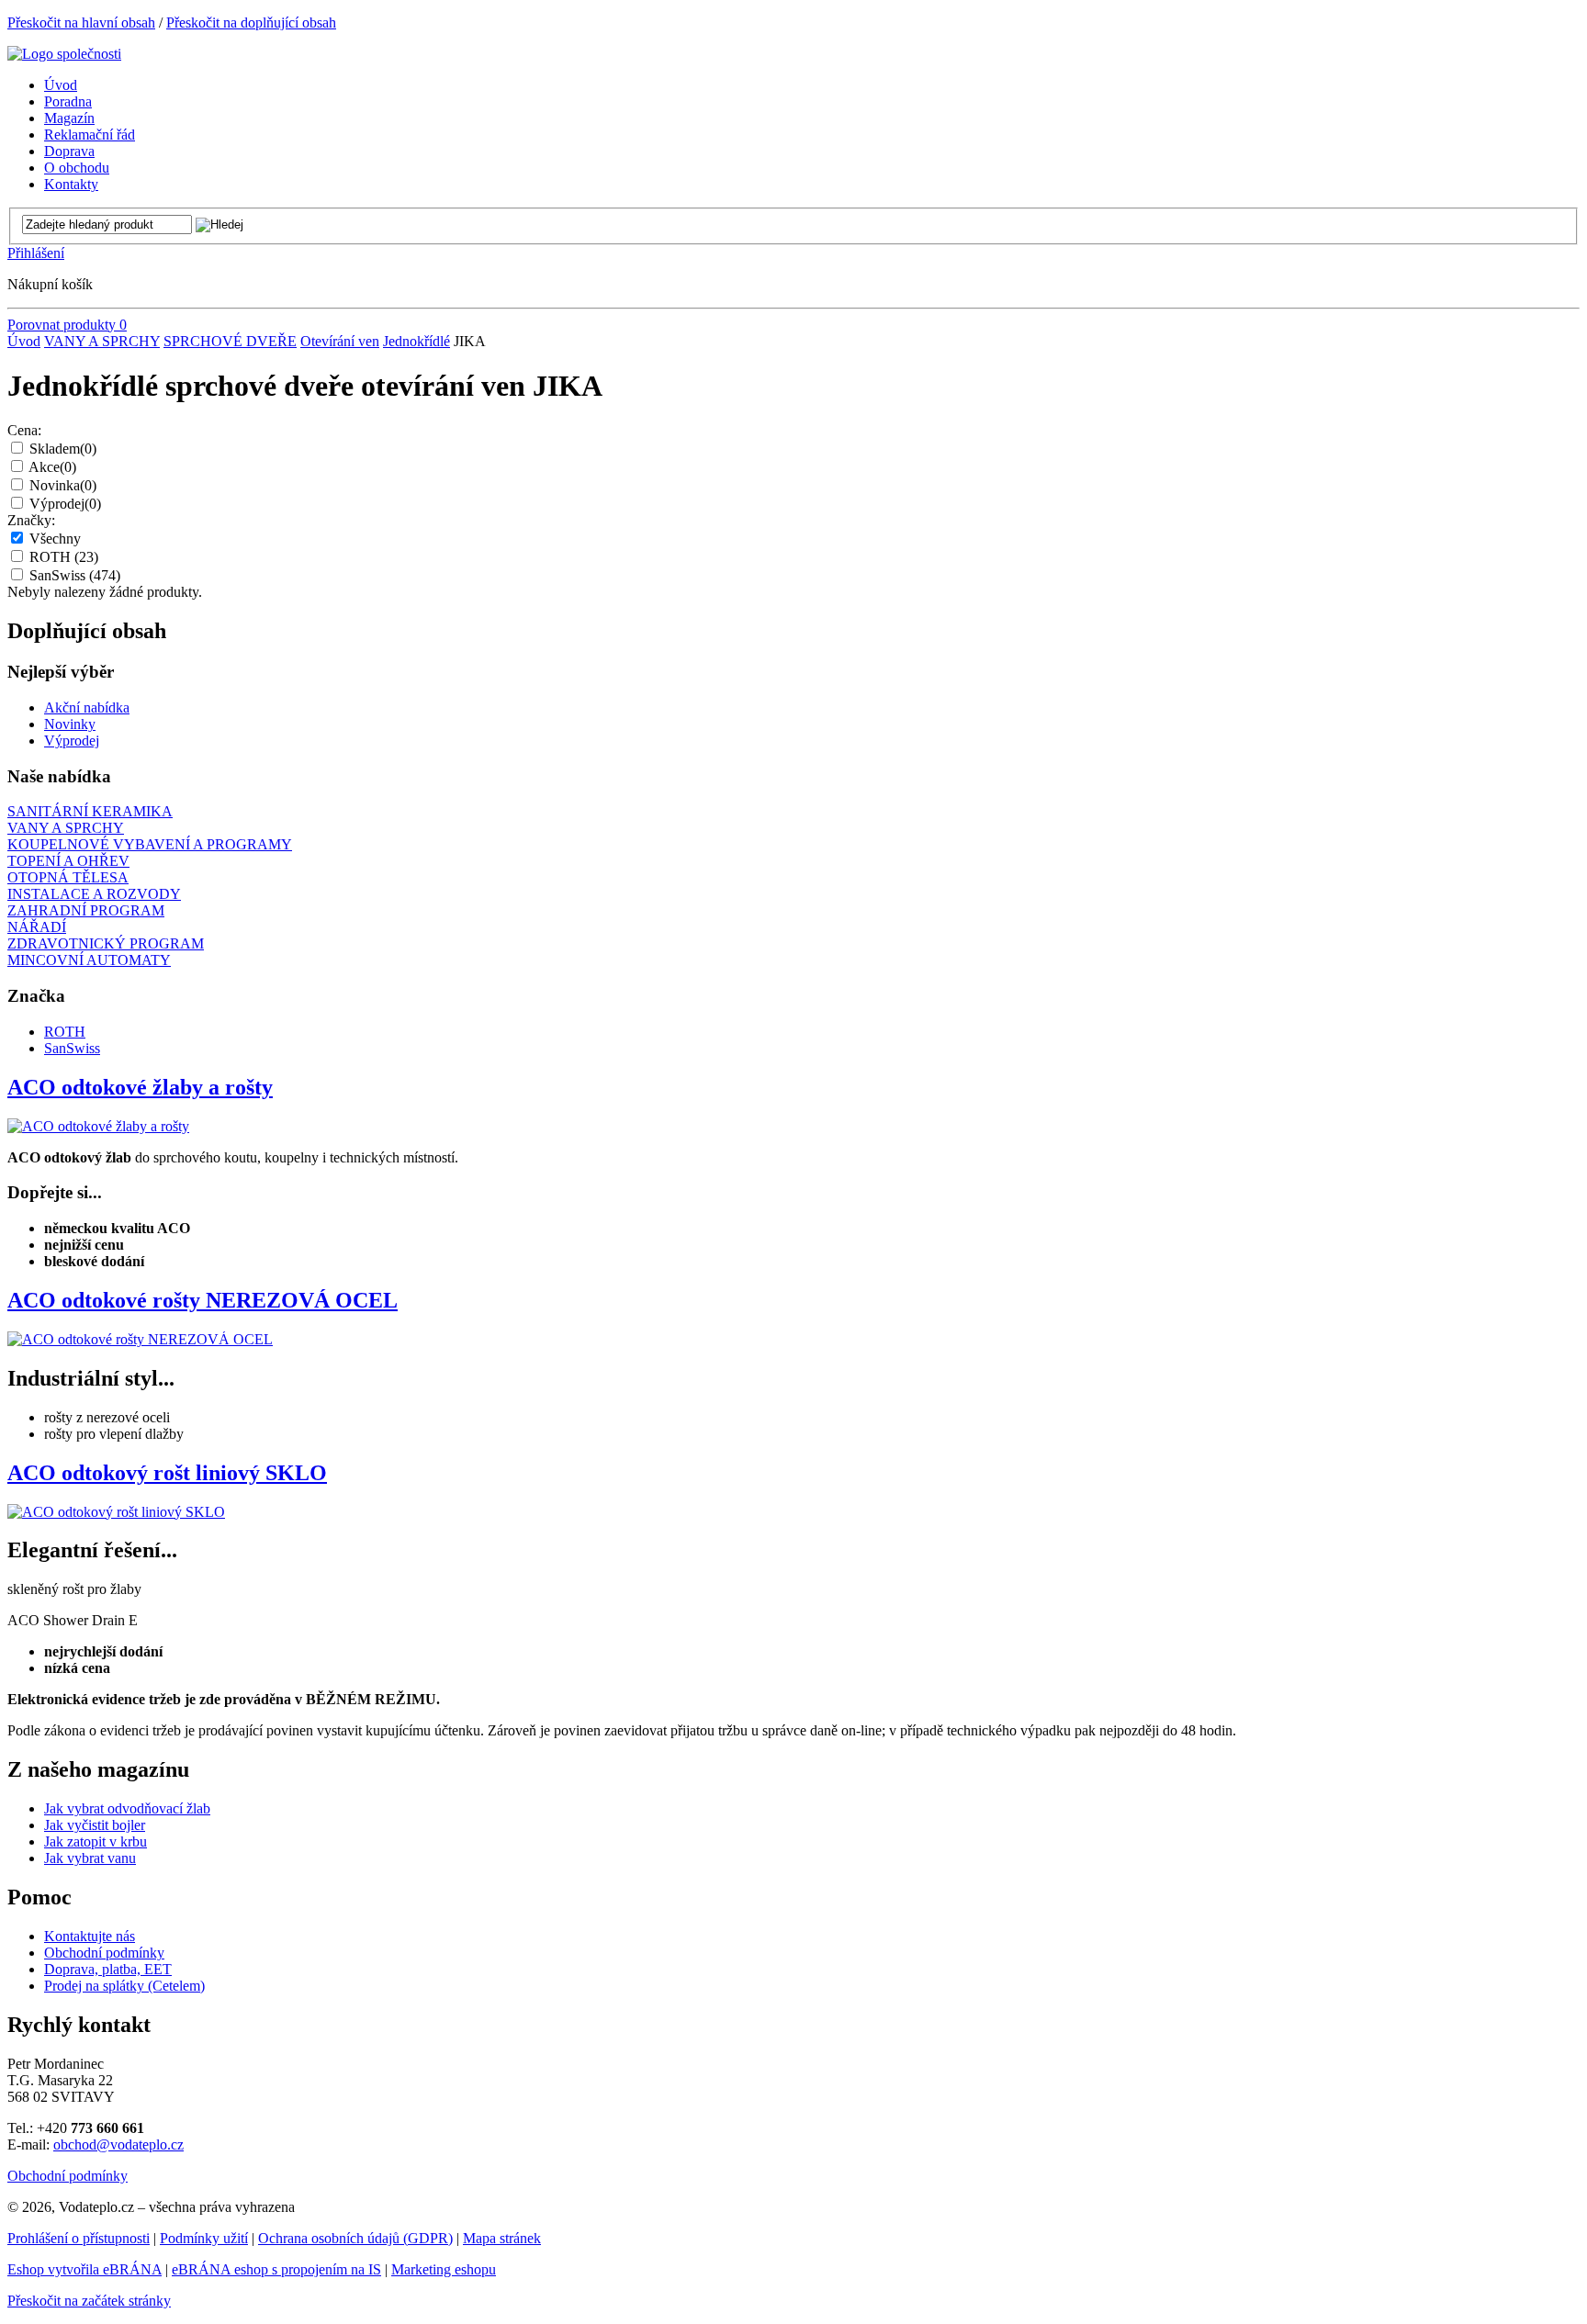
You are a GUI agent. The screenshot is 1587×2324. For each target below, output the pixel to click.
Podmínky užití (204, 2238)
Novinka (63, 485)
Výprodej (65, 504)
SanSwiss (75, 575)
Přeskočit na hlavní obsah (81, 22)
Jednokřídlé (416, 341)
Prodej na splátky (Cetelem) (124, 1986)
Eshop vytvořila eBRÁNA (84, 2269)
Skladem (63, 449)
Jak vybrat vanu (90, 1858)
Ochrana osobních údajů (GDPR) (355, 2238)
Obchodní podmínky (104, 1953)
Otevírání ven (340, 341)
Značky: (31, 520)
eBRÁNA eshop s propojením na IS (276, 2269)
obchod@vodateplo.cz (118, 2144)
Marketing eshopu (444, 2269)
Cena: (24, 430)
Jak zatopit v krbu (96, 1841)
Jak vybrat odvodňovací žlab (127, 1808)
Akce (52, 467)
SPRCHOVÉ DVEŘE (230, 341)
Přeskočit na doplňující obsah (251, 22)
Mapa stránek (502, 2238)
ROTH (64, 557)
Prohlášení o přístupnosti (79, 2238)
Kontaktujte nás (90, 1936)
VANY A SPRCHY (102, 341)
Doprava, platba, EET (108, 1969)
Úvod (24, 341)
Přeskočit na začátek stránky (89, 2301)
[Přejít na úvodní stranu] (64, 54)
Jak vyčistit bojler (95, 1825)
